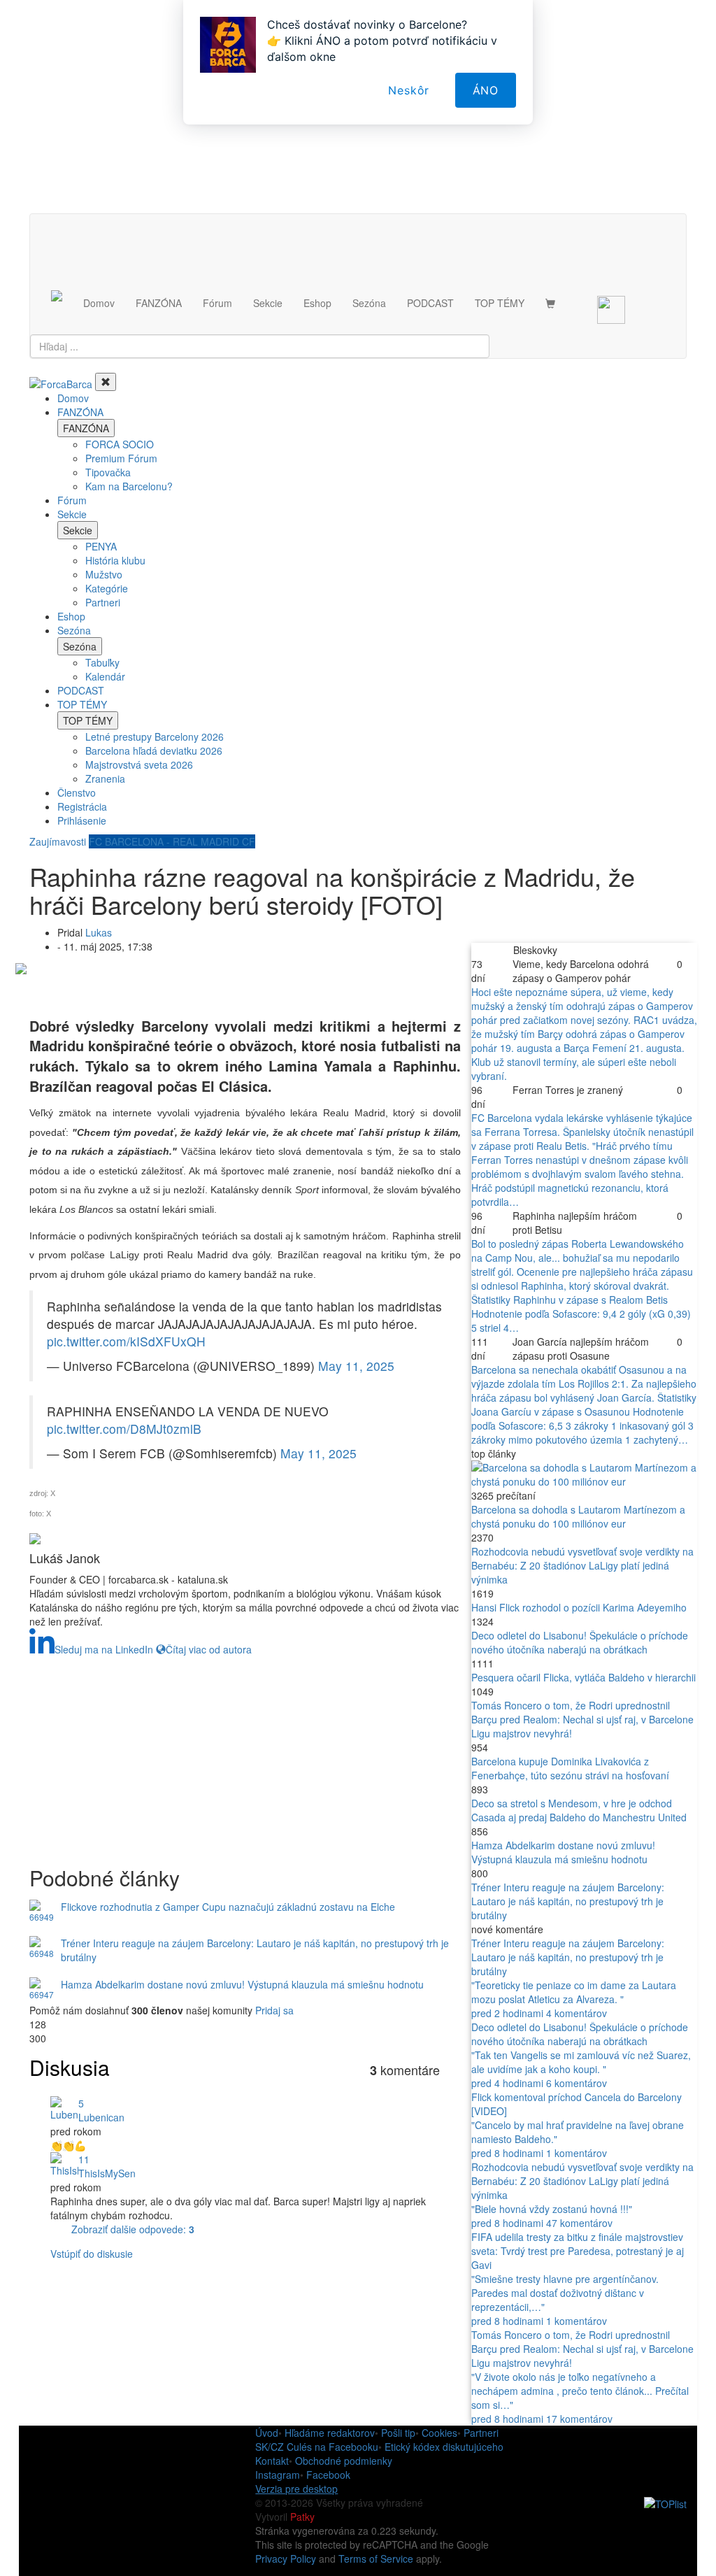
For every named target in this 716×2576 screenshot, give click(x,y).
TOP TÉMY (500, 303)
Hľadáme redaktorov (330, 2433)
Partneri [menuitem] (103, 602)
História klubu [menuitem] (115, 560)
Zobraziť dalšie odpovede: (133, 2229)
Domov (99, 303)
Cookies (439, 2433)
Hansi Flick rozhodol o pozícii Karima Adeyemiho (579, 1607)
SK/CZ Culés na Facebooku (317, 2447)
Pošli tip (398, 2433)
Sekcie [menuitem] (72, 514)
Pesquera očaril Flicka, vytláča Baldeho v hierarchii (583, 1677)
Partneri (481, 2433)
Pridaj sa (274, 2010)
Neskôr (409, 90)
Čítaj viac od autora (209, 1649)
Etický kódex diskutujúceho (444, 2447)
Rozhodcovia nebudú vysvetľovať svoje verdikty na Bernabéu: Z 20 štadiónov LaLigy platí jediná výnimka (582, 1565)
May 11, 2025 (356, 1366)
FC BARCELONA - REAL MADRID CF (172, 841)
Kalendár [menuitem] (105, 676)
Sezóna (369, 303)
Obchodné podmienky (344, 2461)
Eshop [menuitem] (71, 616)
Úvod (267, 2433)
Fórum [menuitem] (72, 500)
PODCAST (430, 303)
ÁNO (486, 90)
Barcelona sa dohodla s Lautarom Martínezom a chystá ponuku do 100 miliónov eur (578, 1516)
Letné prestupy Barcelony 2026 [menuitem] (155, 736)
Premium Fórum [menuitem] (121, 458)
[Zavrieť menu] (106, 382)
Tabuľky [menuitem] (102, 662)
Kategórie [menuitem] (107, 588)
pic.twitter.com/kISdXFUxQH (126, 1341)
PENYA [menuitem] (101, 546)
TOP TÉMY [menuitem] (82, 704)
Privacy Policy (286, 2559)
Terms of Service (376, 2559)
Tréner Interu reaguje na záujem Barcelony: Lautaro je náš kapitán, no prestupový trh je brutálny (568, 1901)
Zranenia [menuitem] (105, 778)
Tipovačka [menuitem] (108, 472)
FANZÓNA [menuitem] (80, 412)
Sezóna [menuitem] (74, 630)
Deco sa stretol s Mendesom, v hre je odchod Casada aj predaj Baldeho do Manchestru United (579, 1810)
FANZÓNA (159, 303)
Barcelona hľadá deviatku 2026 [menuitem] (154, 750)
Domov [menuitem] (73, 398)
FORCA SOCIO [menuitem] (120, 444)
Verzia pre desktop (296, 2489)
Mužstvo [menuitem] (104, 574)
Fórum (217, 303)
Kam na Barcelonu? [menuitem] (129, 486)
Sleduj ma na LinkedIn (104, 1649)
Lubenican (101, 2117)
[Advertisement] (245, 1754)
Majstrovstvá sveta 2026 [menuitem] (139, 764)
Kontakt (272, 2461)
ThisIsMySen (107, 2173)
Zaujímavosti (58, 841)
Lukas (99, 932)
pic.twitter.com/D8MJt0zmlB (124, 1429)
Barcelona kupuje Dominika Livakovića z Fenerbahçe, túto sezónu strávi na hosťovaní (570, 1768)
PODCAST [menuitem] (81, 690)
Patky (302, 2517)
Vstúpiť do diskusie (92, 2254)
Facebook (328, 2475)
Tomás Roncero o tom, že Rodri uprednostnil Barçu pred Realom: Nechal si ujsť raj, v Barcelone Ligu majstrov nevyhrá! (582, 1719)
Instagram (278, 2475)
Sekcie (268, 303)
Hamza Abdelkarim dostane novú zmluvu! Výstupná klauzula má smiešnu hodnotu (563, 1852)
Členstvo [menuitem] (77, 792)
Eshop (317, 303)
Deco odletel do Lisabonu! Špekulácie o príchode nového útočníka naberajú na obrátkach (580, 1642)
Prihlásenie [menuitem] (82, 820)
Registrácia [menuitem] (82, 806)
